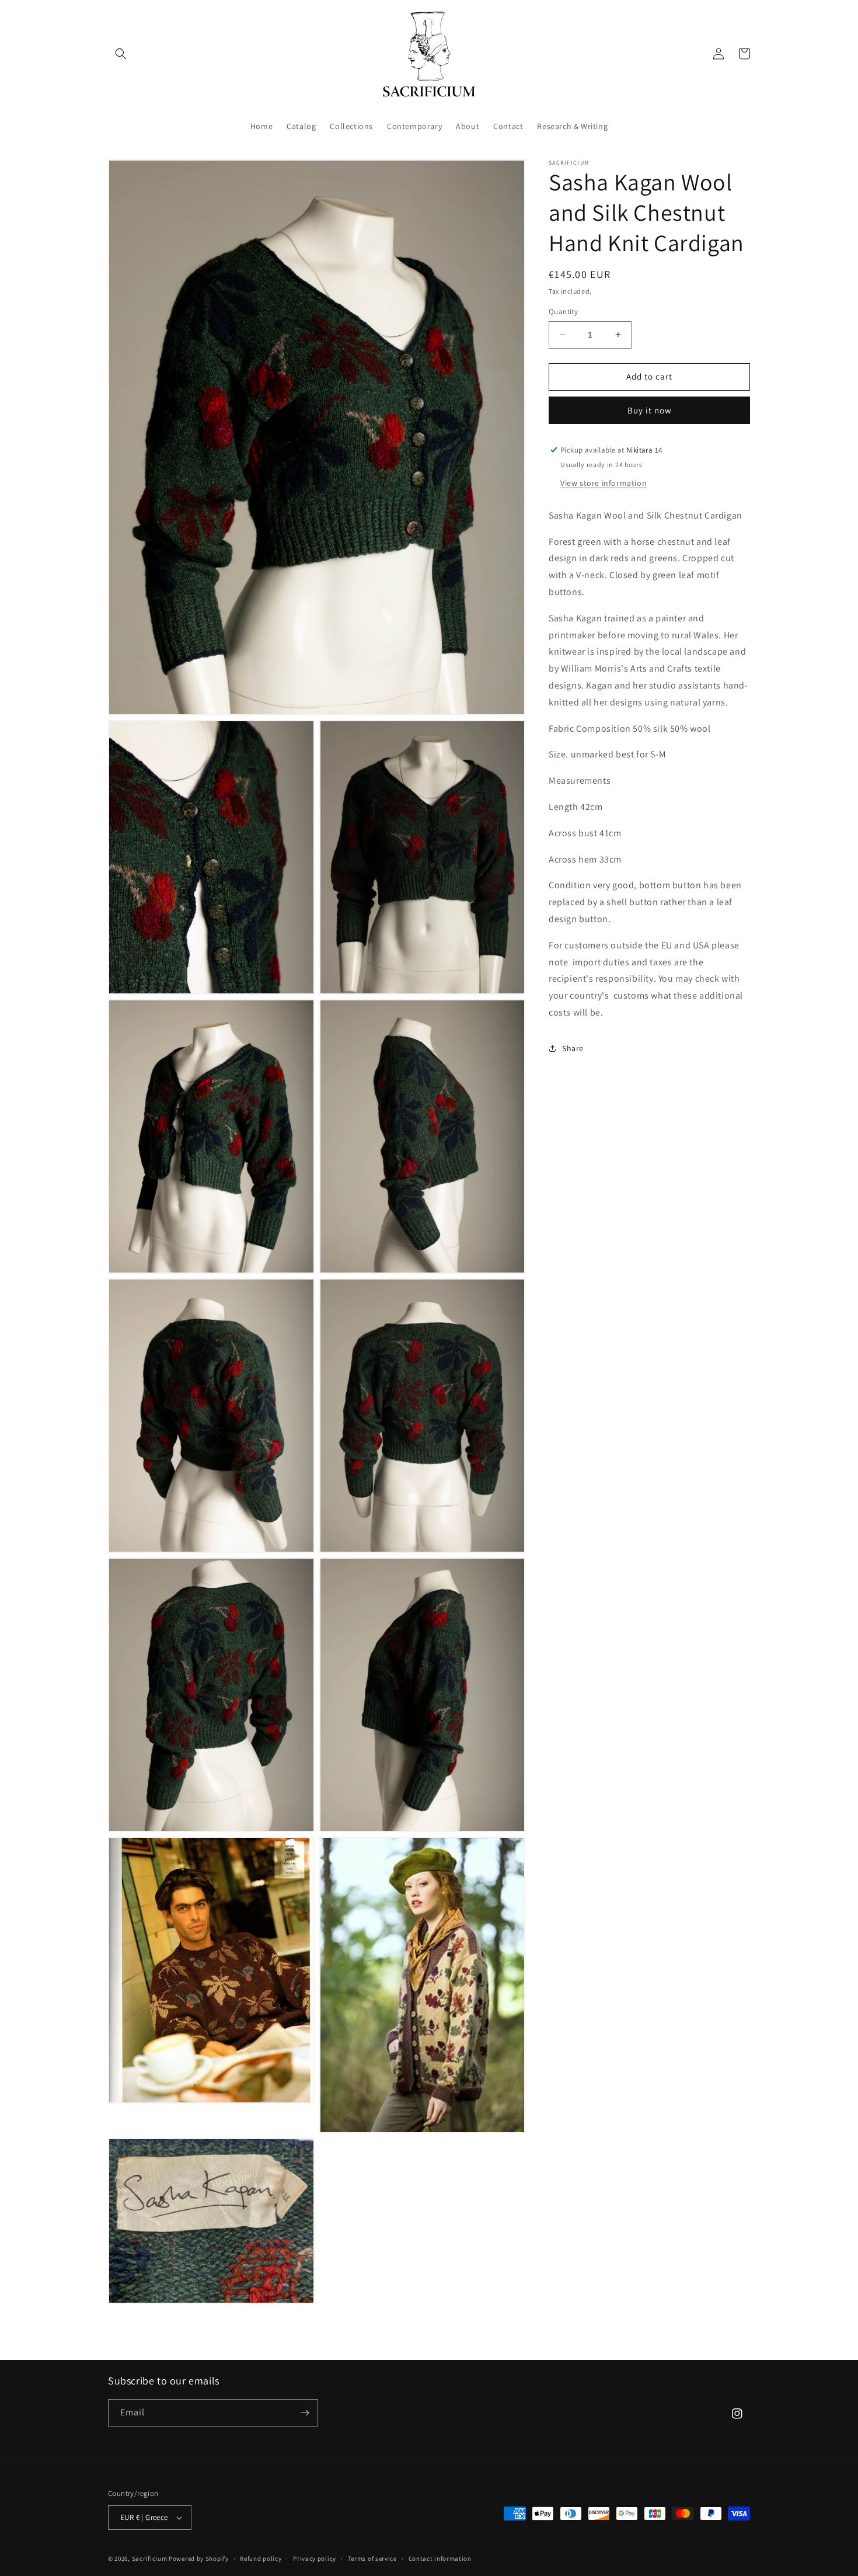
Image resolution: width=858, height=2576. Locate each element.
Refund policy (261, 2558)
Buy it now (650, 410)
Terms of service (372, 2558)
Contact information (440, 2558)
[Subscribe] (305, 2413)
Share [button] (573, 1048)
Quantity (563, 312)
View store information (604, 482)
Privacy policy (315, 2558)
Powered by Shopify (199, 2558)
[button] (121, 54)
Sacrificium (150, 2558)
